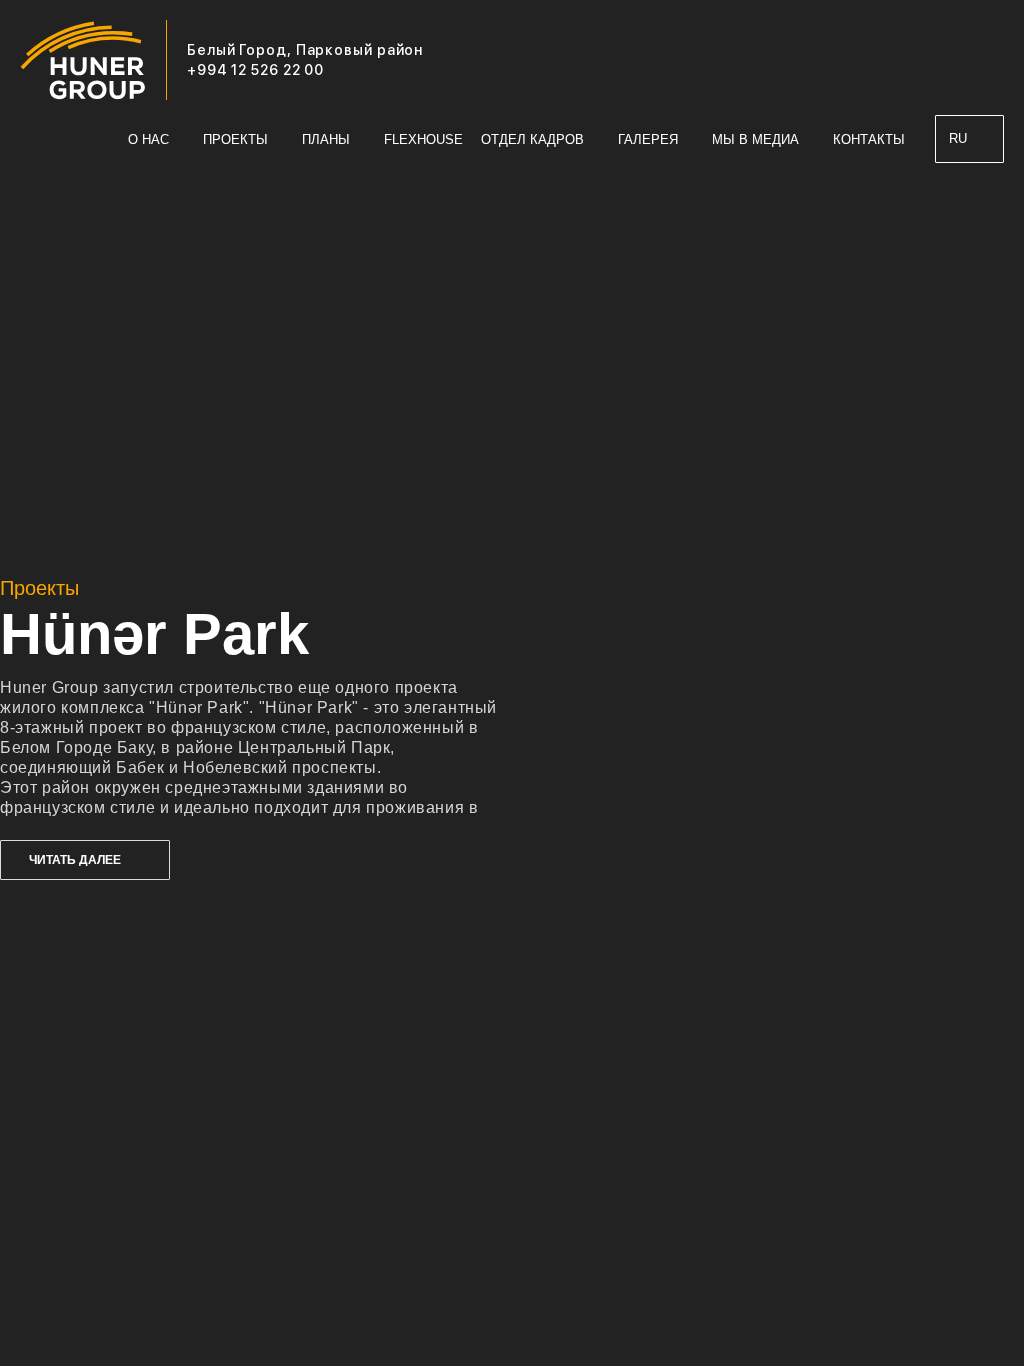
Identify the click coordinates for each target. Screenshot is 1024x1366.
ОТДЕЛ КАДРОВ (532, 139)
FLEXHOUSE (423, 139)
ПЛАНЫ (326, 139)
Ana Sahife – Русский (98, 140)
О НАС (148, 139)
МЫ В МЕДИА (755, 139)
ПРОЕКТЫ (235, 139)
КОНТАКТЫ (869, 139)
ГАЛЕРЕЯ (648, 139)
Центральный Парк (314, 747)
